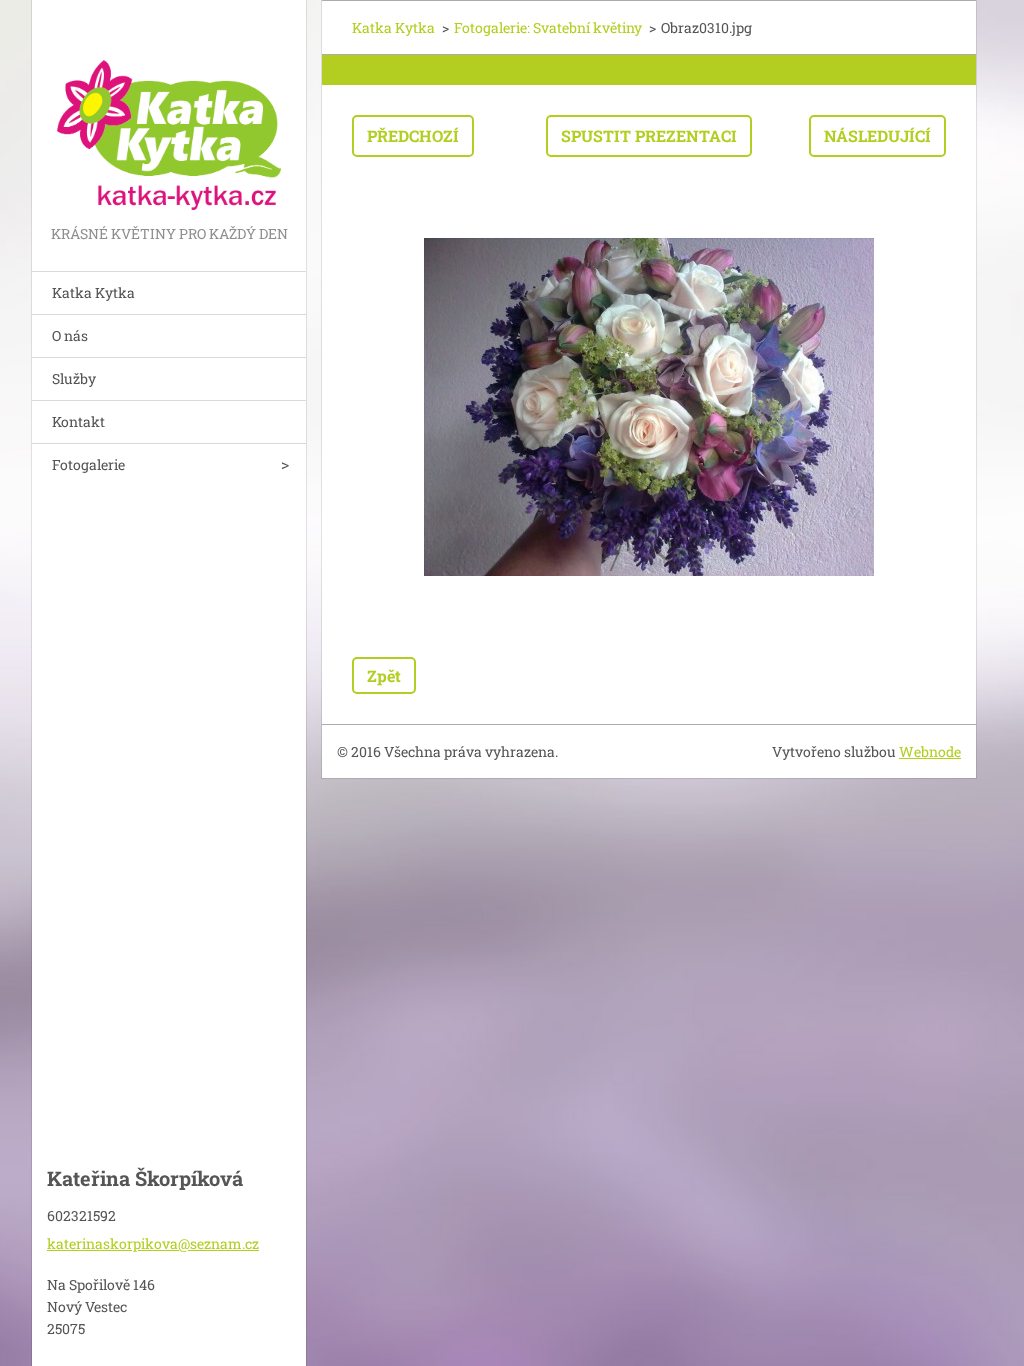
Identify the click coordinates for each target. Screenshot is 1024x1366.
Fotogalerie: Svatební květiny (548, 27)
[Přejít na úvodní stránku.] (169, 110)
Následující (877, 135)
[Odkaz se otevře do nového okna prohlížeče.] (649, 407)
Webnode (930, 751)
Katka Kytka (93, 292)
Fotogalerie (88, 464)
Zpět (384, 675)
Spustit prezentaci (649, 135)
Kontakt (78, 421)
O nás (70, 335)
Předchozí (413, 135)
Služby (74, 378)
